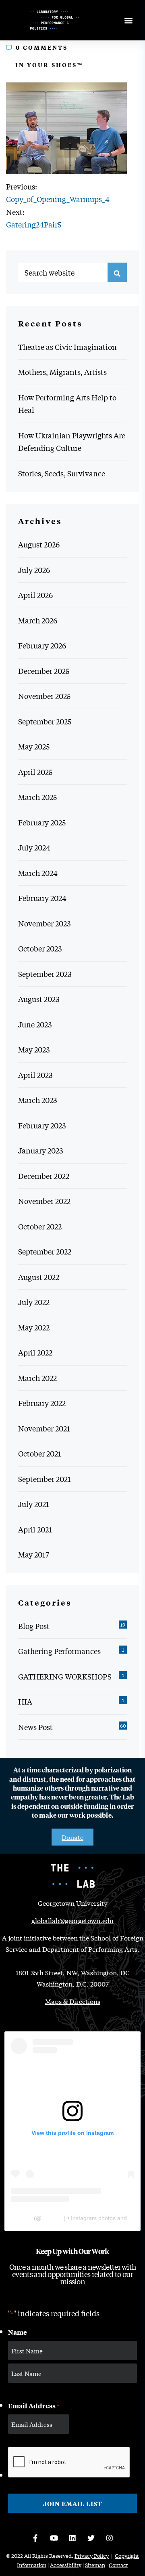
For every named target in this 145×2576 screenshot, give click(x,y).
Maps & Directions (73, 2001)
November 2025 (44, 696)
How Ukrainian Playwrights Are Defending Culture (72, 442)
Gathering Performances (59, 1651)
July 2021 (34, 1504)
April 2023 (35, 1075)
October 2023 (40, 948)
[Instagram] (110, 2538)
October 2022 (40, 1226)
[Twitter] (91, 2538)
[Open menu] (128, 20)
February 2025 (42, 822)
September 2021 (45, 1479)
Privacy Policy (92, 2556)
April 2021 (35, 1529)
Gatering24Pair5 (34, 224)
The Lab (22, 2218)
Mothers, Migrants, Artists (62, 372)
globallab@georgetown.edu (72, 1920)
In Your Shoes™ (49, 64)
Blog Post (34, 1626)
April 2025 (35, 772)
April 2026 (35, 595)
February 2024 (42, 898)
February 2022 (42, 1403)
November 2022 (44, 1201)
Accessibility (66, 2565)
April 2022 (35, 1352)
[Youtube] (54, 2538)
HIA (25, 1701)
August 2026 (39, 544)
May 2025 (34, 746)
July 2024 (34, 847)
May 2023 (34, 1049)
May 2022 (34, 1327)
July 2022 (34, 1302)
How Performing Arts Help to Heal (67, 404)
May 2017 (34, 1554)
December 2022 (44, 1176)
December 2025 (44, 671)
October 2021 (40, 1453)
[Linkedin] (72, 2538)
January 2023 (40, 1150)
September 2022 (45, 1251)
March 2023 (37, 1100)
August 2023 (39, 999)
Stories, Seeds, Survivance (62, 473)
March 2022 (37, 1378)
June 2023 (35, 1024)
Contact (118, 2565)
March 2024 (38, 873)
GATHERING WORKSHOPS (65, 1676)
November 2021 (44, 1428)
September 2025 (45, 721)
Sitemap (95, 2565)
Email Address (34, 2406)
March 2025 (37, 797)
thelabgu (53, 2218)
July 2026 (34, 570)
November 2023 (44, 923)
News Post (35, 1727)
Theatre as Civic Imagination (67, 347)
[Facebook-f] (35, 2538)
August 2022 (39, 1277)
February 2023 (42, 1125)
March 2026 (38, 620)
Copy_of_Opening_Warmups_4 (58, 199)
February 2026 (42, 645)
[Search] (117, 272)
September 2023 (45, 974)
